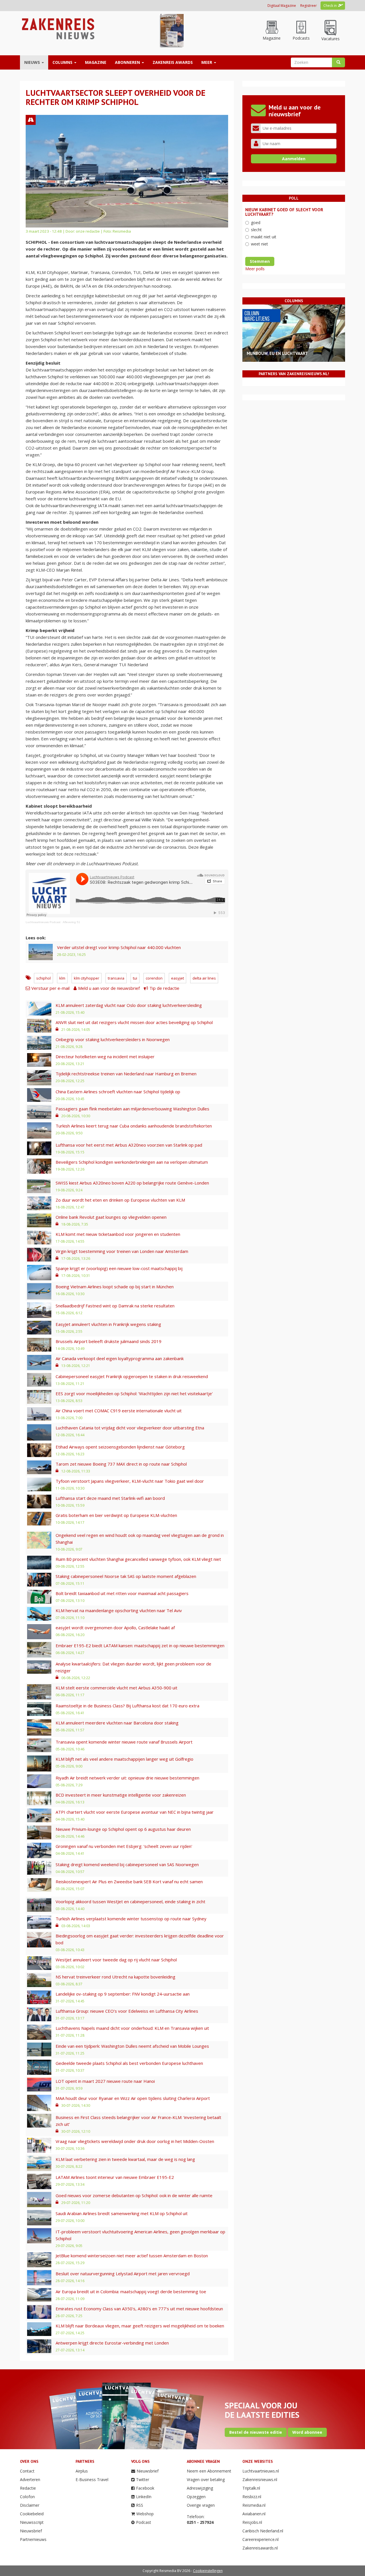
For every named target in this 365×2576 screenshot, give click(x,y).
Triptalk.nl (251, 2488)
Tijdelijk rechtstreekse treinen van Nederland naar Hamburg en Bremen (126, 1074)
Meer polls (255, 269)
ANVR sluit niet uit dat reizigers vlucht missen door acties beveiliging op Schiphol (134, 1022)
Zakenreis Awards (173, 62)
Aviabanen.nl (254, 2514)
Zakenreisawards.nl (260, 2548)
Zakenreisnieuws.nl (260, 2479)
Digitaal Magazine (282, 6)
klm (62, 978)
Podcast (144, 2522)
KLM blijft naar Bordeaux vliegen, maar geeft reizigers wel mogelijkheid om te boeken (140, 2326)
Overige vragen (201, 2505)
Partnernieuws (33, 2539)
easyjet (178, 978)
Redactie (28, 2488)
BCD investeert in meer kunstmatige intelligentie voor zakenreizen (121, 1795)
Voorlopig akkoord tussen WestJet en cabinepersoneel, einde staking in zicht (130, 1901)
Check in (330, 6)
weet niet (259, 244)
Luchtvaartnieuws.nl (261, 2471)
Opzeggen (196, 2497)
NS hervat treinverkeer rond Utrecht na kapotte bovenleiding (115, 1977)
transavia (116, 978)
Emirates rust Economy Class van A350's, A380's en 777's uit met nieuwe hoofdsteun (139, 2309)
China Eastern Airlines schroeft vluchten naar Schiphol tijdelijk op (118, 1092)
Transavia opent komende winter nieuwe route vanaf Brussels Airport (124, 1742)
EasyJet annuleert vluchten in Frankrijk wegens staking (108, 1324)
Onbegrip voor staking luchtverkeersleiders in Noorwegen (113, 1039)
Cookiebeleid (32, 2514)
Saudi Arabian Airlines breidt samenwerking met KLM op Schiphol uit (122, 2213)
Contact (27, 2471)
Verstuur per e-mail (50, 988)
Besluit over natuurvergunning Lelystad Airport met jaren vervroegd (123, 2274)
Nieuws (33, 62)
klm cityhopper (87, 978)
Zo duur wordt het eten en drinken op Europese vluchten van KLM (120, 1200)
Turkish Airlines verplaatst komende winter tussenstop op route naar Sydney (131, 1919)
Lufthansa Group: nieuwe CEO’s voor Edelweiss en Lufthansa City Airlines (127, 2011)
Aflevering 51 (71, 922)
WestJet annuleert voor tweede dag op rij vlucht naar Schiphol (116, 1960)
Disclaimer (30, 2505)
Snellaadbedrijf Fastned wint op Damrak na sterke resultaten (115, 1306)
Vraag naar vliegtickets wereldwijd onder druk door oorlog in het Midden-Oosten (135, 2141)
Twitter (143, 2479)
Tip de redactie (164, 988)
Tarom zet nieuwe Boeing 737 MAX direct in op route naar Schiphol (121, 1464)
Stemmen (260, 261)
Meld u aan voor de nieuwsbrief (109, 988)
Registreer (309, 6)
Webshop (145, 2514)
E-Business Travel (92, 2479)
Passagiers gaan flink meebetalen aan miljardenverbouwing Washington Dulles (132, 1109)
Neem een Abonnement (209, 2471)
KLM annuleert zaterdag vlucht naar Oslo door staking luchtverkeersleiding (129, 1005)
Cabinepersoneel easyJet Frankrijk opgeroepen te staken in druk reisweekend (132, 1376)
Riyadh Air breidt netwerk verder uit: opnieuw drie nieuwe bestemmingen (127, 1778)
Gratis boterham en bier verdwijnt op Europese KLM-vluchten (116, 1515)
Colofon (27, 2497)
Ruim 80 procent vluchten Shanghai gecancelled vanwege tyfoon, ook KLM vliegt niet (138, 1559)
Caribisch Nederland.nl (263, 2531)
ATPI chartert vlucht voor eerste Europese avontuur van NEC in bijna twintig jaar (135, 1812)
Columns (63, 62)
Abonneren (128, 62)
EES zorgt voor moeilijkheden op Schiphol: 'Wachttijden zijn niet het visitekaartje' (134, 1393)
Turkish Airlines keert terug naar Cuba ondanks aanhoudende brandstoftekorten (134, 1126)
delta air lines (204, 978)
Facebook (145, 2488)
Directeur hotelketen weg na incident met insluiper (105, 1057)
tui (135, 978)
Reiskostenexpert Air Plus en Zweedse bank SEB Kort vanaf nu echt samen (129, 1882)
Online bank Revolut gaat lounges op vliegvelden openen (111, 1217)
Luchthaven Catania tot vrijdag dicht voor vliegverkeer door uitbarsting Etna (130, 1428)
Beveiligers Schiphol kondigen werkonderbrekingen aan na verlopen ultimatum (132, 1162)
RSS (140, 2505)
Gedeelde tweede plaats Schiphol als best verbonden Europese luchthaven (129, 2063)
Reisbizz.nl (252, 2497)
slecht (256, 230)
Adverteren (30, 2479)
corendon (154, 978)
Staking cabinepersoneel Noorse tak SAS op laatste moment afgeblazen (126, 1576)
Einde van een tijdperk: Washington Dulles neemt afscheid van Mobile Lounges (132, 2046)
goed (256, 223)
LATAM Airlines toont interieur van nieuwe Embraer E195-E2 (115, 2177)
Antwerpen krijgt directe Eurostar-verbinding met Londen (112, 2343)
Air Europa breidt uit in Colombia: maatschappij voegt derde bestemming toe (131, 2291)
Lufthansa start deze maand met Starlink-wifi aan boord (110, 1498)
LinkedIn (144, 2497)
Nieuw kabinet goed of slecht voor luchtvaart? (284, 212)
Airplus (82, 2471)
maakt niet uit (264, 237)
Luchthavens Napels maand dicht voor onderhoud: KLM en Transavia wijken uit (132, 2028)
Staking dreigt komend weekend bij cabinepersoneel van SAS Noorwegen (127, 1864)
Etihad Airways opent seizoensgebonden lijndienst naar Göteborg (120, 1447)
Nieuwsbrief (31, 2531)
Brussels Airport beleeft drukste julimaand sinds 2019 (109, 1341)
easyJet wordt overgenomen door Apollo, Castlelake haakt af (115, 1628)
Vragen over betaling (206, 2479)
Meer (207, 62)
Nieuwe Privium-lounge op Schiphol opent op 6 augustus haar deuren (123, 1829)
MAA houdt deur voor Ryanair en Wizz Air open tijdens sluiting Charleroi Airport (133, 2098)
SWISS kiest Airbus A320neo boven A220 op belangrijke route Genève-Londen (132, 1183)
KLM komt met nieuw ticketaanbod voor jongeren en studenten (118, 1234)
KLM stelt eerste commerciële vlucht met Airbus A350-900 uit (116, 1688)
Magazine (96, 62)
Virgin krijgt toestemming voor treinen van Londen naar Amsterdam (122, 1251)
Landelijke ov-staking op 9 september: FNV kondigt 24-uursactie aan (123, 1994)
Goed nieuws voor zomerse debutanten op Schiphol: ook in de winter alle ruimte (134, 2195)
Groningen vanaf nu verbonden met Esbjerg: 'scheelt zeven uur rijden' (124, 1846)
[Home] (57, 28)
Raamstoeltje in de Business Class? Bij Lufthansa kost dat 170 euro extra (127, 1706)
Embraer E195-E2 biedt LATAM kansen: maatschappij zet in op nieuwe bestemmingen (140, 1645)
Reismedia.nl (254, 2505)
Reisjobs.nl (252, 2522)
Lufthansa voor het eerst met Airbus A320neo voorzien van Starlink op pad (129, 1145)
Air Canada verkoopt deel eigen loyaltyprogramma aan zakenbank (120, 1358)
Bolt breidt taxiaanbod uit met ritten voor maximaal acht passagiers (122, 1593)
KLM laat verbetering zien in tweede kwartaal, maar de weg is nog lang (125, 2159)
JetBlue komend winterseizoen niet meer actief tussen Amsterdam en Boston (132, 2256)
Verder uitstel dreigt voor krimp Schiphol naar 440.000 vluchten (119, 947)
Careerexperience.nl (260, 2539)
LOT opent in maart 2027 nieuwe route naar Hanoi (105, 2081)
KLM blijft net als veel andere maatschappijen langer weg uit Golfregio (124, 1759)
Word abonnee (307, 2432)
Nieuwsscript (32, 2522)
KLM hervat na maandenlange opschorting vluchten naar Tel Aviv (119, 1610)
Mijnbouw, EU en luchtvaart (277, 353)
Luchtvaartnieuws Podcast (43, 922)
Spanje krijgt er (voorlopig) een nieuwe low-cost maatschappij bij (119, 1268)
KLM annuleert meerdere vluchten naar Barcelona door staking (117, 1723)
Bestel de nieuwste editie (256, 2432)
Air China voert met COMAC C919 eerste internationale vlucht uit (119, 1411)
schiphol (43, 978)
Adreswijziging (200, 2488)
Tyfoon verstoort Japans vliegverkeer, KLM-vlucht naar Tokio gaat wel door (130, 1481)
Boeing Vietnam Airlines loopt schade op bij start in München (115, 1287)
